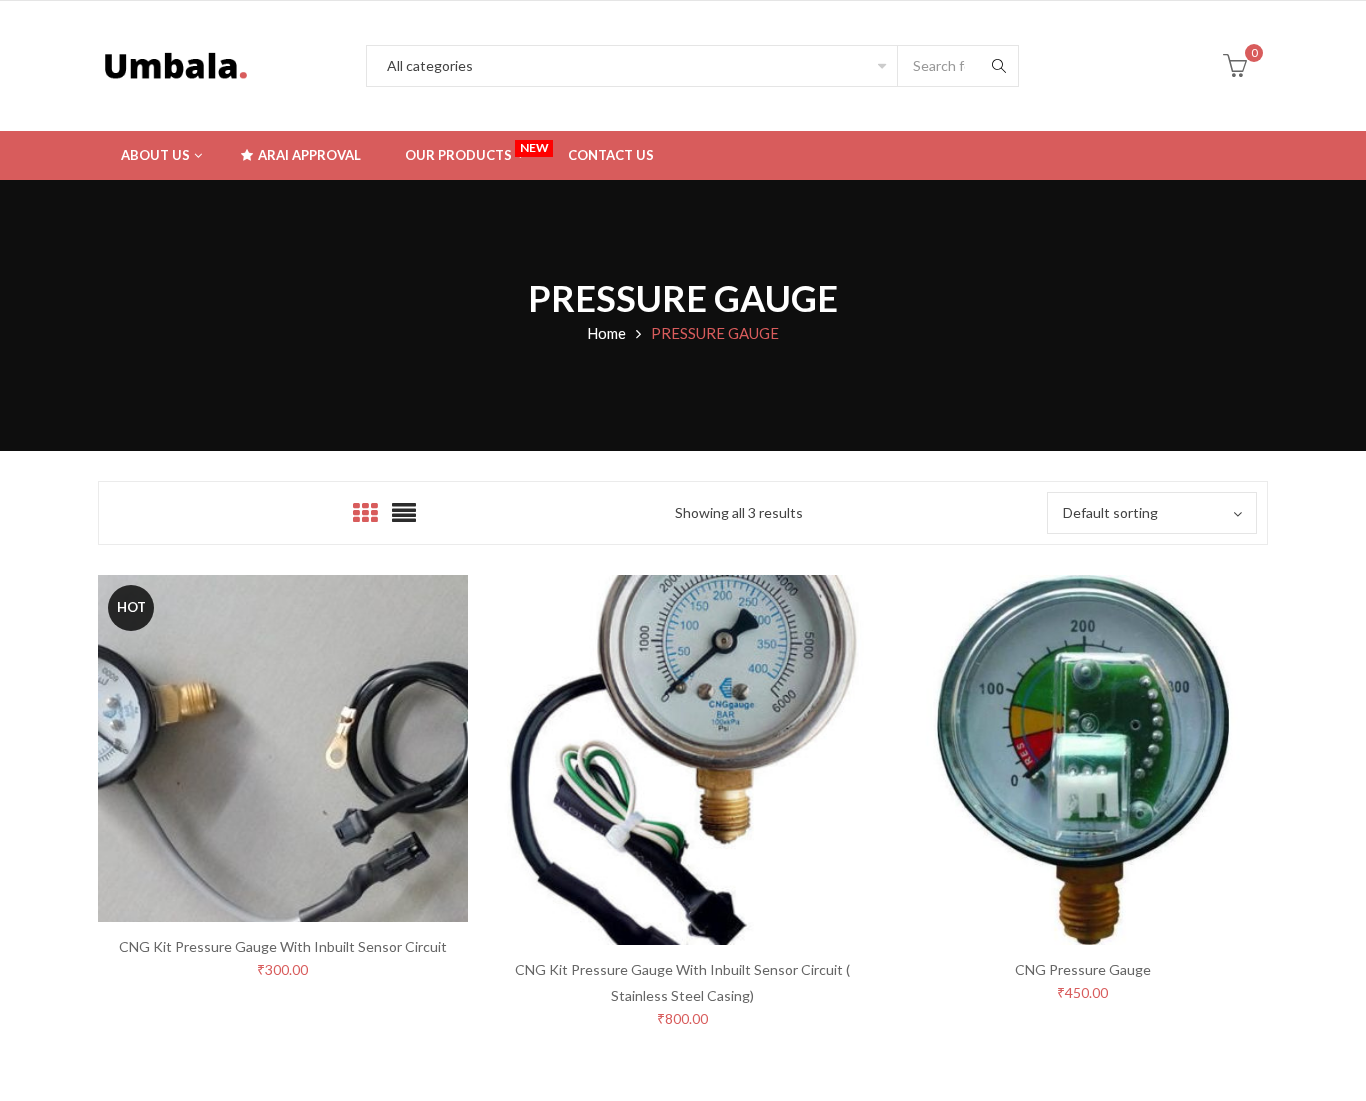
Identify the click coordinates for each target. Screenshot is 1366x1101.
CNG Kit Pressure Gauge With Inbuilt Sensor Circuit (283, 946)
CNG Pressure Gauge (1083, 969)
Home (606, 333)
